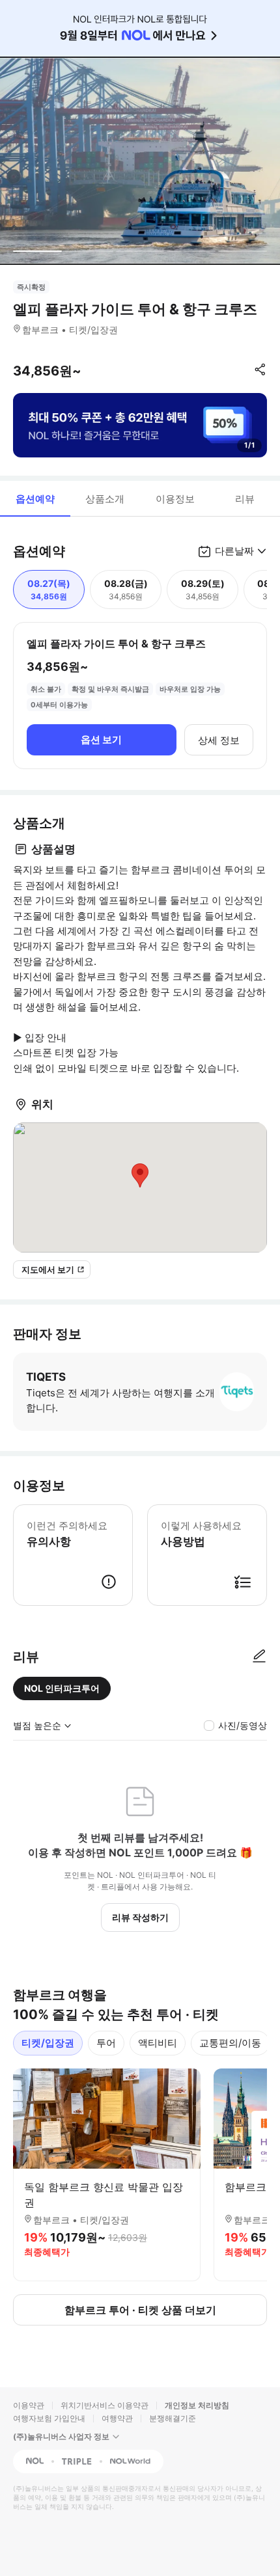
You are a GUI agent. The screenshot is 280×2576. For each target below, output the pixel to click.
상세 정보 (219, 740)
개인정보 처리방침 (197, 2405)
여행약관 (117, 2418)
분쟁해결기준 (173, 2418)
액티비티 (158, 2043)
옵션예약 (35, 499)
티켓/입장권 (48, 2043)
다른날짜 (234, 551)
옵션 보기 (101, 739)
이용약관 (29, 2405)
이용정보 (175, 499)
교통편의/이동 (230, 2043)
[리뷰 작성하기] (259, 1657)
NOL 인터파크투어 (62, 1688)
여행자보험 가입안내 (49, 2418)
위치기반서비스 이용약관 (105, 2405)
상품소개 (105, 499)
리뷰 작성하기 (140, 1917)
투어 (106, 2043)
